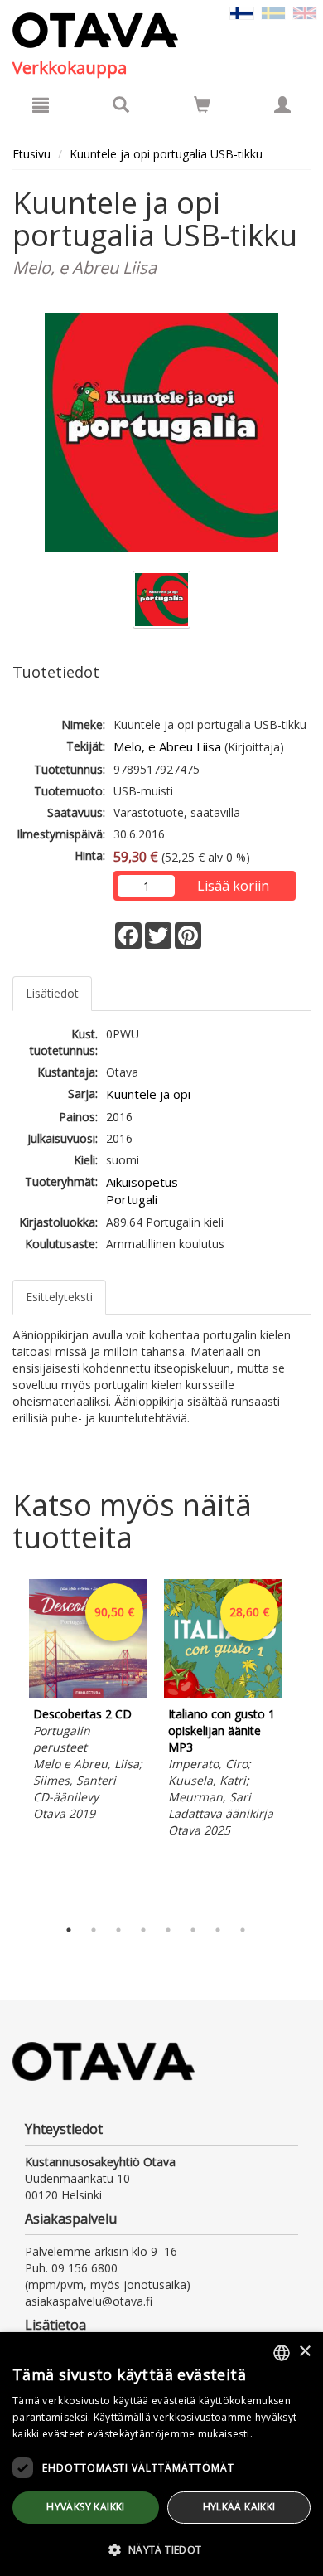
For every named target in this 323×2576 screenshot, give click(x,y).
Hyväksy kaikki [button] (86, 2507)
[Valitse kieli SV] (273, 12)
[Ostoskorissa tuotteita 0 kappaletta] (202, 107)
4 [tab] (143, 1930)
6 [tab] (193, 1930)
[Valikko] (41, 104)
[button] (161, 2549)
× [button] (304, 2352)
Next (302, 1744)
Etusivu (31, 154)
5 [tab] (168, 1930)
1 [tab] (69, 1930)
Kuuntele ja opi (148, 1094)
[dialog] (161, 2454)
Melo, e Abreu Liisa (167, 746)
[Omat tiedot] (282, 104)
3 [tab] (118, 1930)
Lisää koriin (233, 886)
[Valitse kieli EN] (305, 12)
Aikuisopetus (142, 1182)
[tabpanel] (88, 1703)
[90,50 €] (88, 1693)
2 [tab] (94, 1930)
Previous (8, 1744)
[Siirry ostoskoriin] (202, 104)
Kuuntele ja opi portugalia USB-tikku (166, 154)
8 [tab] (243, 1930)
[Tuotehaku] (121, 104)
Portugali (132, 1199)
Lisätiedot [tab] (52, 993)
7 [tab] (218, 1930)
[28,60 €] (223, 1693)
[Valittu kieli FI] (242, 12)
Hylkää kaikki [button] (239, 2507)
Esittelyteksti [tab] (59, 1297)
